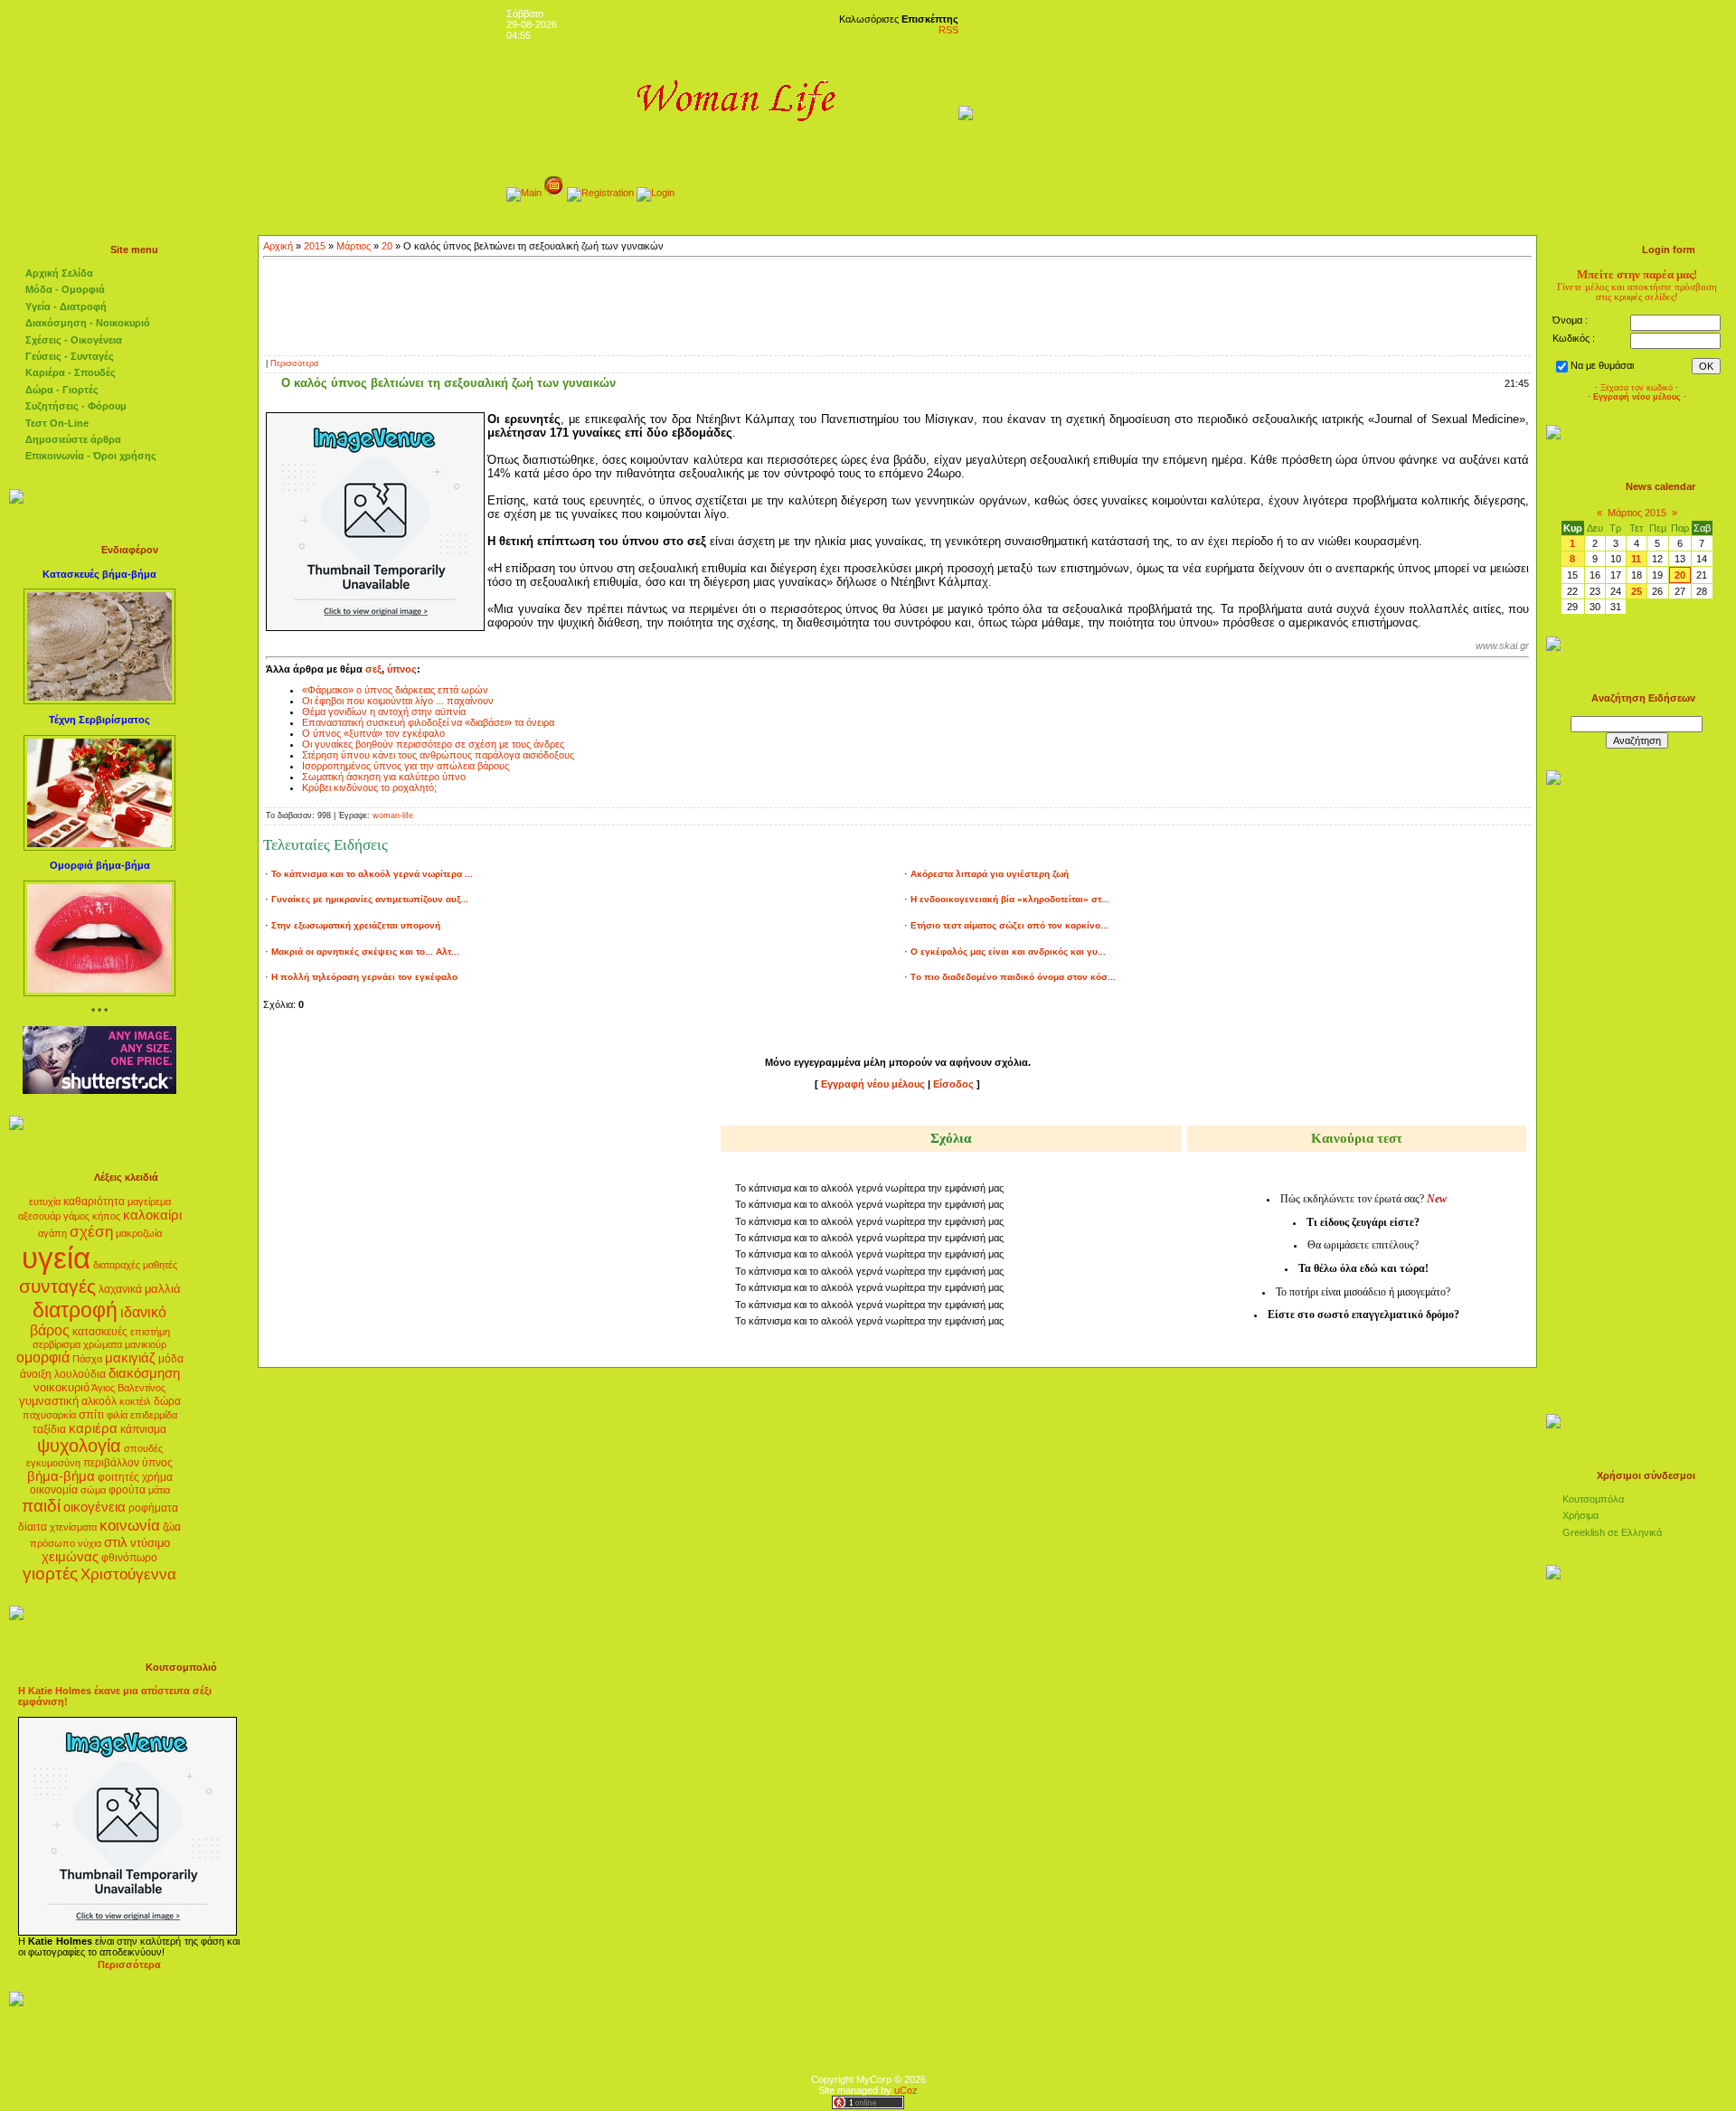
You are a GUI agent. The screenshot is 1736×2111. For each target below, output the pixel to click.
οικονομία (54, 1490)
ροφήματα (153, 1508)
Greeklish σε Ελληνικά (1612, 1532)
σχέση (91, 1231)
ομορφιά (43, 1357)
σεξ (373, 669)
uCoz (906, 2090)
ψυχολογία (79, 1446)
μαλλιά (163, 1289)
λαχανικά (120, 1289)
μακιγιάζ (130, 1358)
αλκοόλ (99, 1401)
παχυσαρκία (49, 1415)
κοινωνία (130, 1525)
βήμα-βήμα (61, 1476)
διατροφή (75, 1310)
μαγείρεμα (149, 1202)
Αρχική (278, 246)
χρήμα (157, 1477)
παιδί (41, 1506)
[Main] (524, 193)
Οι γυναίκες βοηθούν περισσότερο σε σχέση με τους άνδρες (433, 744)
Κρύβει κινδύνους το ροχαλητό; (369, 787)
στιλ (116, 1542)
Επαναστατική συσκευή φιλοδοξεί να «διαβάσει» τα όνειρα (428, 722)
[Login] (656, 193)
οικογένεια (94, 1507)
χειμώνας (70, 1557)
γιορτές (50, 1574)
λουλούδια (80, 1374)
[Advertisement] (898, 305)
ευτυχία (45, 1202)
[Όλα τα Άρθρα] (554, 193)
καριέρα (93, 1428)
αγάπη (52, 1233)
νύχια (90, 1543)
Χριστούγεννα (128, 1574)
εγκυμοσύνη (53, 1463)
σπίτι (91, 1414)
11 (1636, 559)
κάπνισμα (143, 1429)
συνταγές (57, 1286)
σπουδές (143, 1448)
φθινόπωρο (129, 1558)
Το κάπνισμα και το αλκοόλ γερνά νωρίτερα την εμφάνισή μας (869, 1188)
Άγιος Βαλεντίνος (128, 1388)
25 (1637, 591)
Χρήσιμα (1580, 1515)
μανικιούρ (146, 1344)
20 (387, 246)
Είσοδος (953, 1084)
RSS (948, 30)
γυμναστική (49, 1401)
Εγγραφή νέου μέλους (873, 1084)
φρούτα (127, 1490)
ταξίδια (49, 1429)
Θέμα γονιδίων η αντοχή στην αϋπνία (384, 712)
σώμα (93, 1490)
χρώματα (103, 1344)
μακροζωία (139, 1233)
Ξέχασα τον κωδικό (1637, 388)
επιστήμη (150, 1332)
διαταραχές (117, 1265)
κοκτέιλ (135, 1401)
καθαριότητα (94, 1202)
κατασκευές (100, 1332)
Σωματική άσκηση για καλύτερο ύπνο (384, 777)
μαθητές (160, 1265)
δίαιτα (33, 1527)
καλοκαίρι (152, 1215)
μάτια (159, 1490)
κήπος (106, 1216)
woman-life (393, 815)
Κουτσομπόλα (1593, 1499)
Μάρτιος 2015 (1637, 513)
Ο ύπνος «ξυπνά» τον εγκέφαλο (373, 733)
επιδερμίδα (154, 1415)
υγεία (56, 1258)
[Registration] (600, 193)
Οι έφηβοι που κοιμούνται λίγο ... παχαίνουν (398, 701)
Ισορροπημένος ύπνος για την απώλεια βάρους (406, 766)
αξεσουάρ (39, 1216)
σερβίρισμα (57, 1344)
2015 (315, 246)
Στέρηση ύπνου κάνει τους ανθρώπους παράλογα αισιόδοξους (438, 755)
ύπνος (157, 1463)
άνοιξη (36, 1374)
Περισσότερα (294, 363)
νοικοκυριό (61, 1387)
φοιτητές (118, 1477)
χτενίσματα (73, 1527)
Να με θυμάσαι (1602, 365)
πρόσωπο (52, 1543)
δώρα (167, 1401)
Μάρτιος (354, 246)
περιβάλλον (111, 1463)
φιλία (117, 1415)
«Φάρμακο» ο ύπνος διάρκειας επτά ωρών (395, 690)
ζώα (172, 1527)
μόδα (171, 1359)
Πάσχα (87, 1359)
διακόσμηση (144, 1373)
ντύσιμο (150, 1543)
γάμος (76, 1216)
